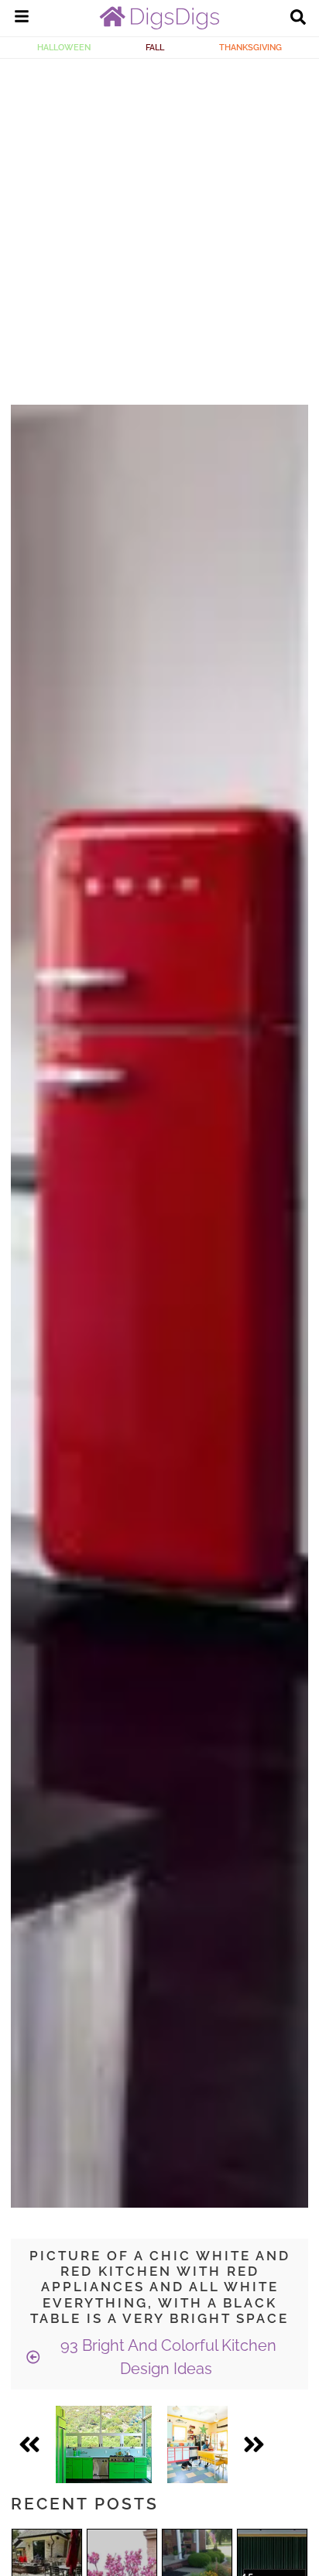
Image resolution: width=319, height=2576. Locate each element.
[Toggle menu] (22, 19)
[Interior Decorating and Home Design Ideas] (159, 26)
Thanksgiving (250, 47)
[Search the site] (298, 19)
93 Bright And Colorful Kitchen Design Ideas (166, 2357)
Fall (155, 47)
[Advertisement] (159, 226)
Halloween (64, 47)
